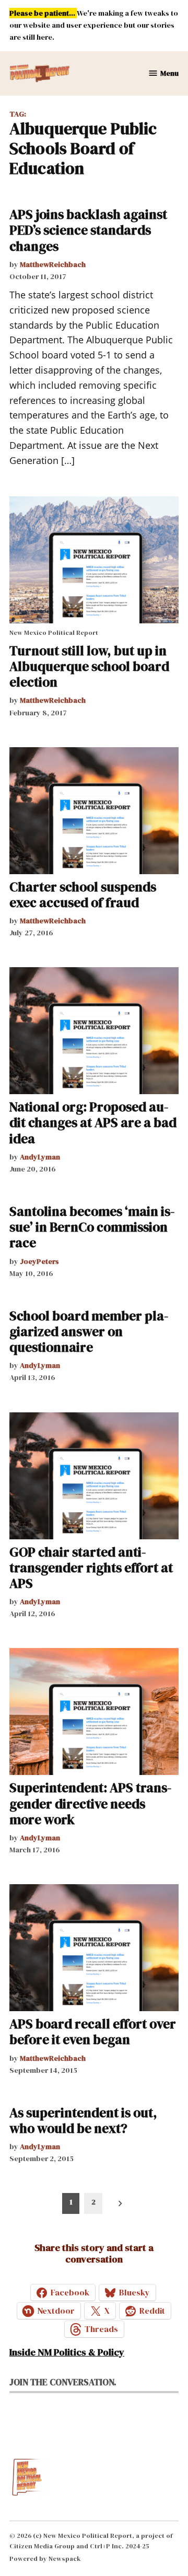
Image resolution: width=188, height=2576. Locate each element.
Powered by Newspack (45, 2558)
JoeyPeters (39, 1261)
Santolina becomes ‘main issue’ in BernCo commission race (92, 1227)
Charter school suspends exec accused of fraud (83, 895)
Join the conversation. (63, 2382)
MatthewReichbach (53, 264)
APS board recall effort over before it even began (93, 2032)
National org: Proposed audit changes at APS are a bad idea (93, 1122)
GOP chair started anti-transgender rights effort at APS (91, 1568)
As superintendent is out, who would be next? (83, 2120)
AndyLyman (40, 1157)
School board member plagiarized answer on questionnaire (89, 1331)
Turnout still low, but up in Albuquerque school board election (89, 666)
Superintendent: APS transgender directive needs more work (90, 1803)
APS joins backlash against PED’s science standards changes (88, 230)
